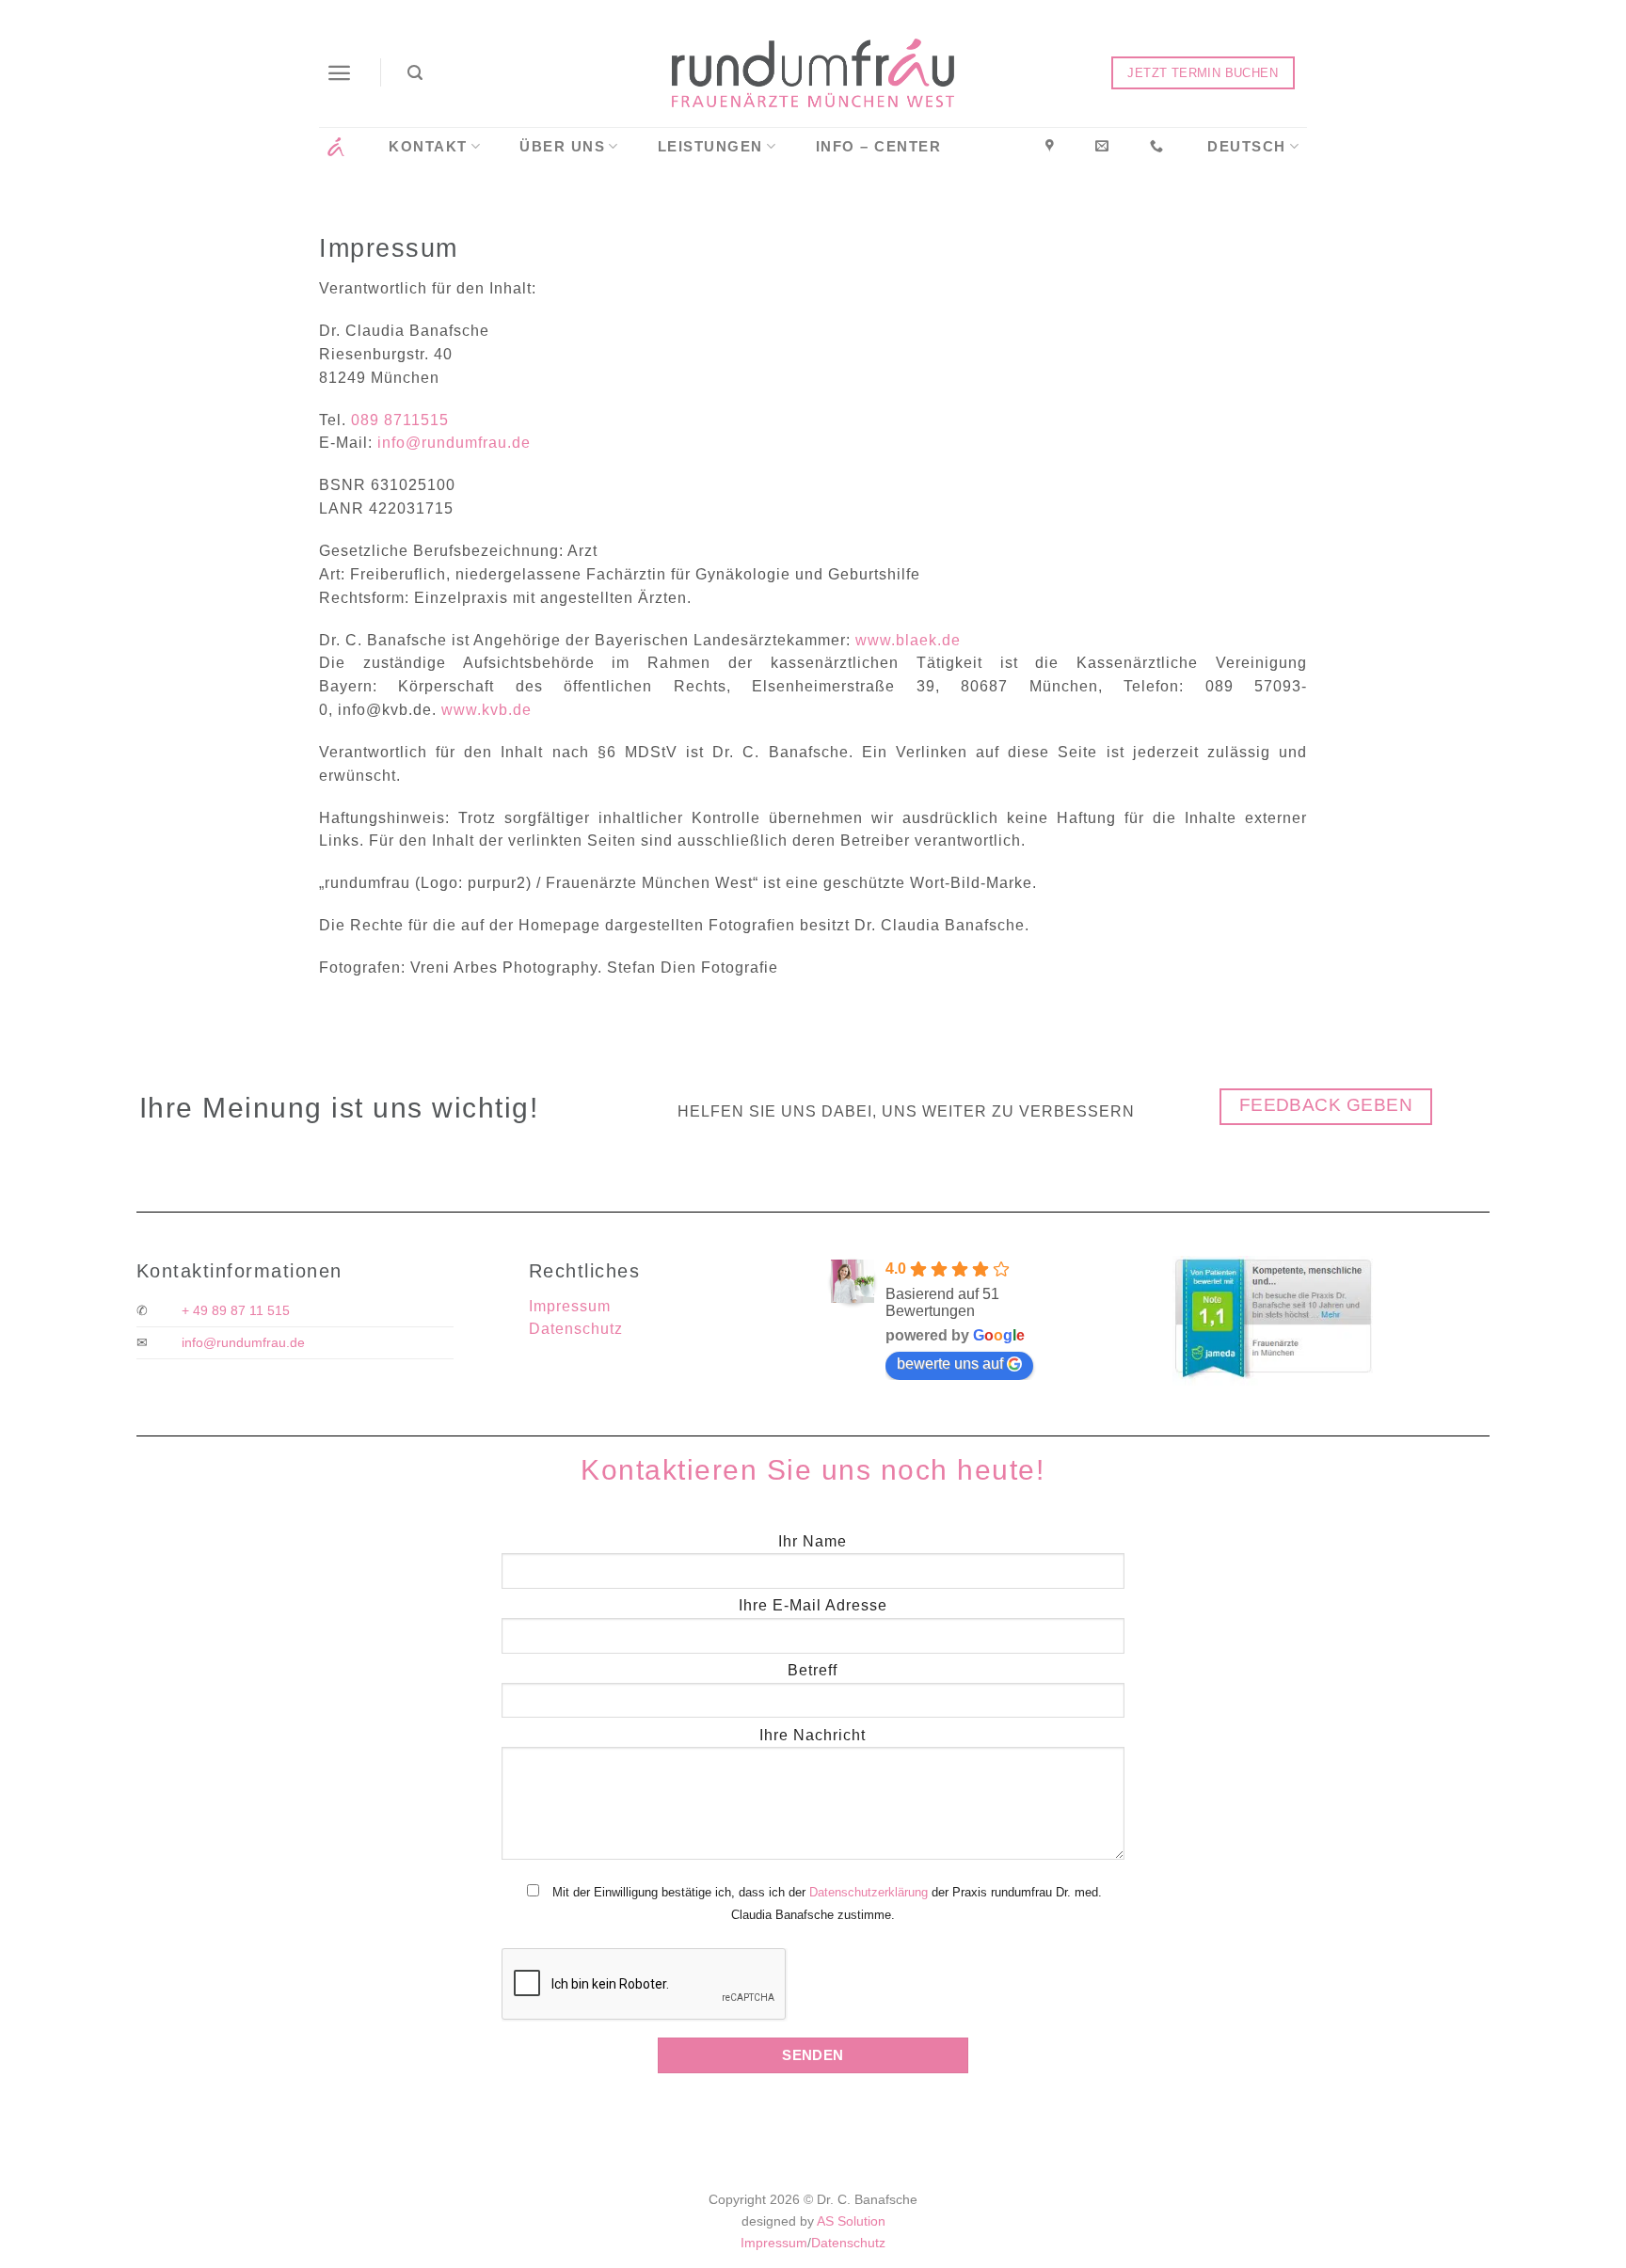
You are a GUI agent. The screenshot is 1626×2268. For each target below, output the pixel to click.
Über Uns (562, 147)
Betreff (813, 1670)
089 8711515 (400, 420)
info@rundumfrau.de (454, 443)
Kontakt (428, 147)
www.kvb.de (486, 710)
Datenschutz (576, 1329)
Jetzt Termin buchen (1203, 73)
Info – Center (879, 147)
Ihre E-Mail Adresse (813, 1605)
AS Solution (851, 2221)
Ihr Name (813, 1541)
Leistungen (710, 147)
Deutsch (1247, 147)
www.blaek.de (908, 640)
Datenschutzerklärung (869, 1892)
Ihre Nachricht (813, 1735)
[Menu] (340, 73)
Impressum (570, 1306)
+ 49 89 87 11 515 (236, 1310)
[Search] (416, 73)
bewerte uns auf (950, 1364)
